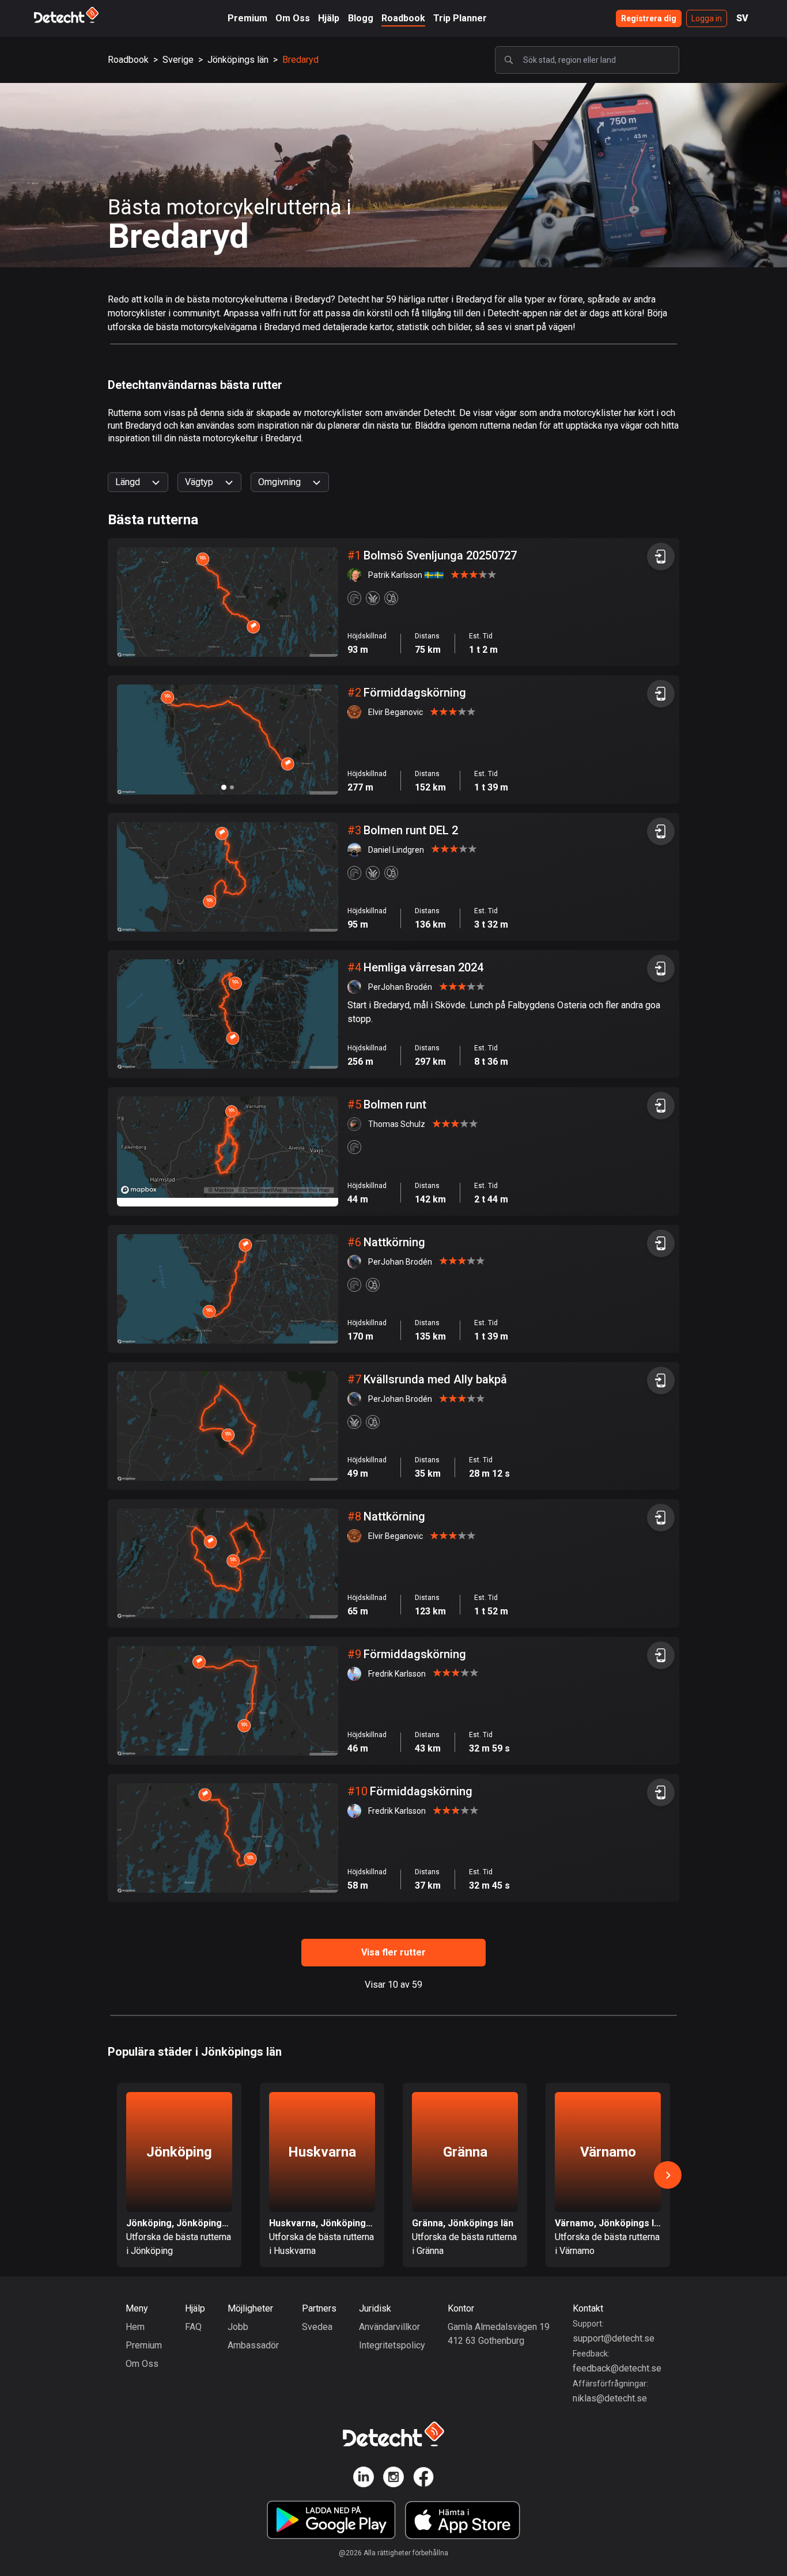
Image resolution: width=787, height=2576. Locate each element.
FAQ (193, 2327)
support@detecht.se (614, 2338)
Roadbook (403, 18)
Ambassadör (253, 2345)
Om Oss (293, 18)
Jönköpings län (238, 60)
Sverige (178, 60)
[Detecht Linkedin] (364, 2479)
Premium (247, 18)
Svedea (317, 2327)
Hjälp (329, 18)
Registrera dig (649, 18)
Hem (135, 2327)
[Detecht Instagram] (393, 2479)
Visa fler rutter (393, 1952)
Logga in (707, 18)
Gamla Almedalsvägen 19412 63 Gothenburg (499, 2334)
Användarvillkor (389, 2327)
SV (742, 18)
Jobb (238, 2327)
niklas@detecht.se (610, 2398)
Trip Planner (460, 18)
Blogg (361, 18)
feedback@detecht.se (617, 2368)
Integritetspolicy (392, 2345)
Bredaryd (300, 60)
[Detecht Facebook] (423, 2479)
